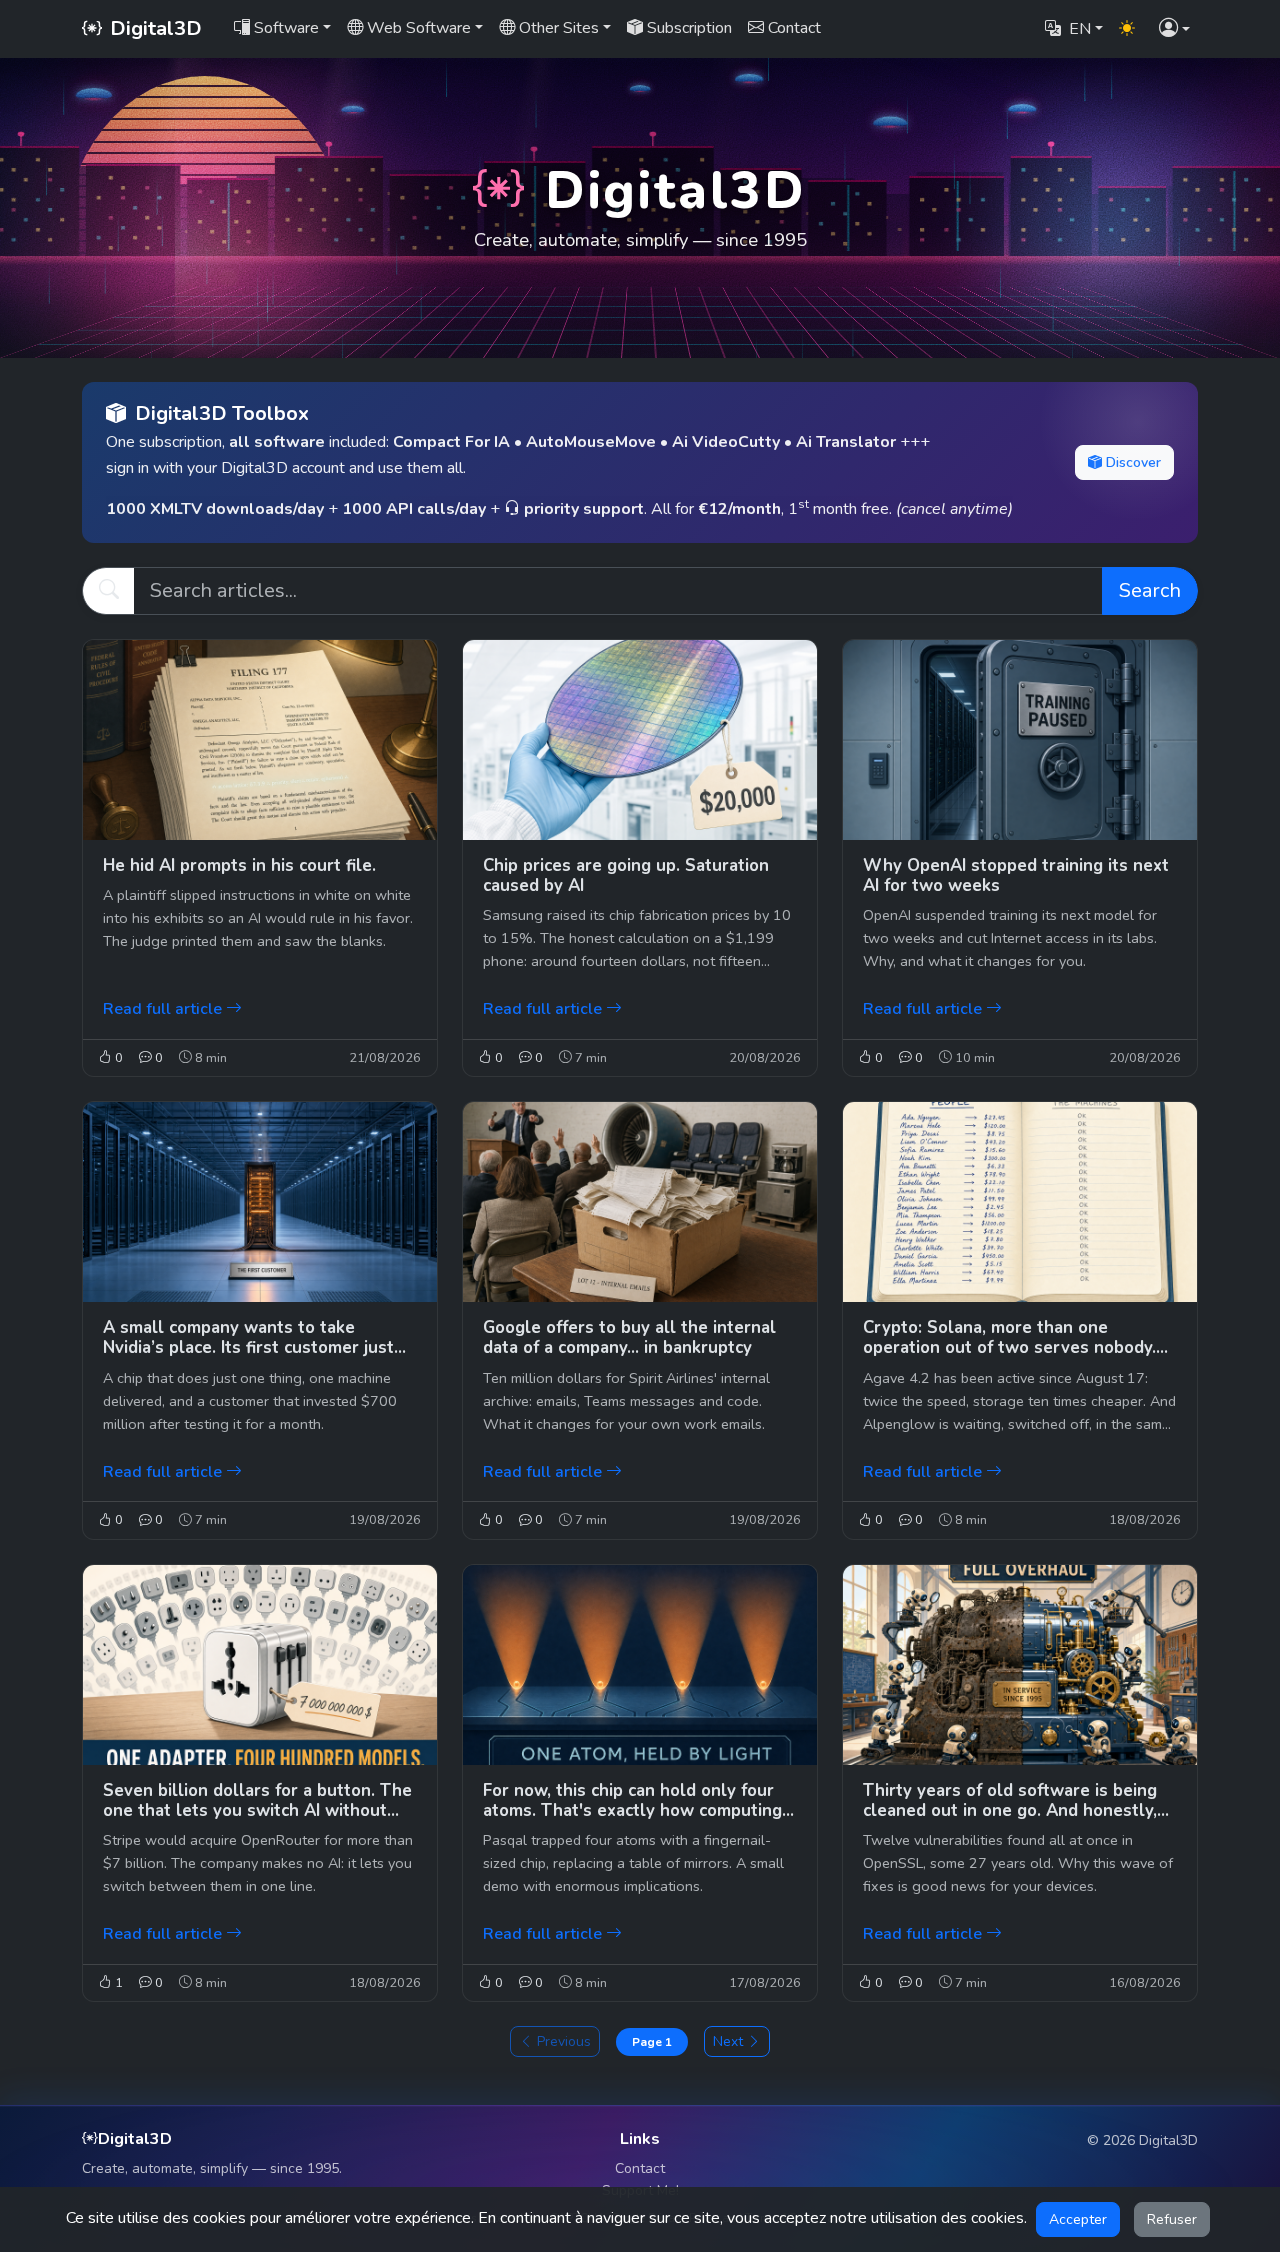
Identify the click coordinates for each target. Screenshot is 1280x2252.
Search (1150, 590)
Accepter (1078, 2219)
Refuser (1172, 2219)
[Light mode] (1127, 29)
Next (728, 2041)
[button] (1174, 29)
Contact (640, 2168)
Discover (1133, 462)
